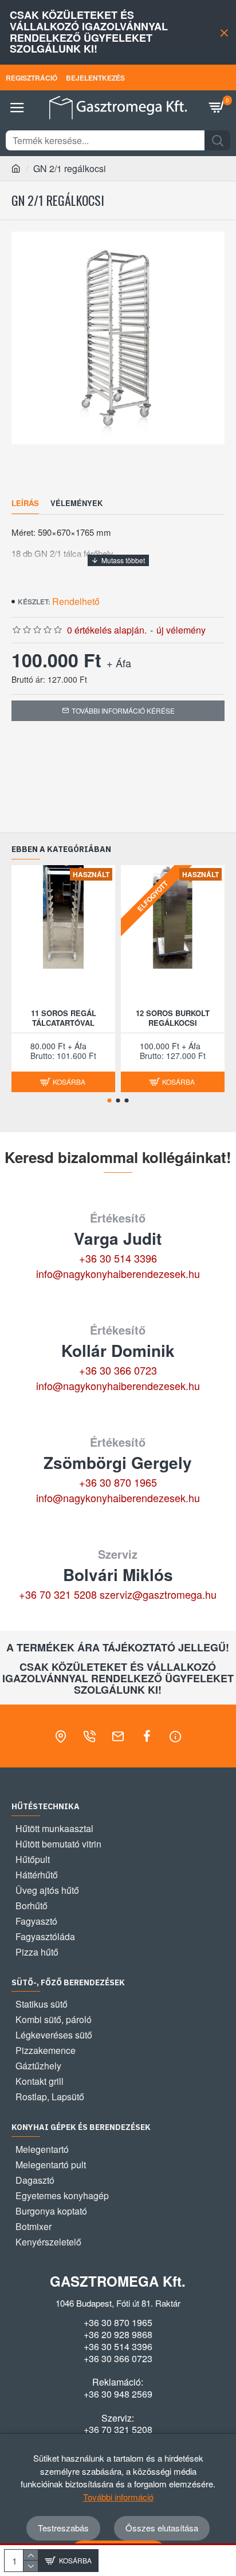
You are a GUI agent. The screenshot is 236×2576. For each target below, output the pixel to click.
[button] (110, 1100)
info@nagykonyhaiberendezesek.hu (118, 1273)
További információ (118, 2497)
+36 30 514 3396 (118, 1258)
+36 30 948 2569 (118, 2394)
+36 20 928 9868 (118, 2335)
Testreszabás (63, 2528)
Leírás (25, 503)
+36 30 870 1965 (118, 1482)
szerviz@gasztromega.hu (158, 1594)
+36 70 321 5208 (58, 1594)
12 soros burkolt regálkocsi (173, 1018)
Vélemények (76, 503)
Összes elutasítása (162, 2528)
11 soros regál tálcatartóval (64, 1018)
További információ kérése (123, 710)
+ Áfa (119, 663)
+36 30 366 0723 (118, 1370)
